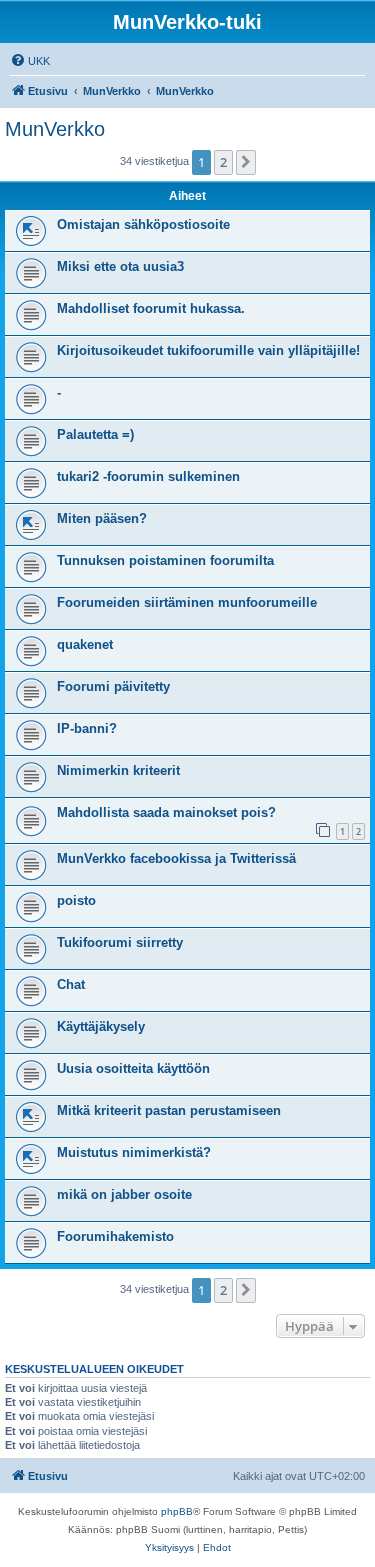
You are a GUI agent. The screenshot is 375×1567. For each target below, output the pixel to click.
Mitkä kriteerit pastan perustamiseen (169, 1110)
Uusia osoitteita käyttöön (133, 1068)
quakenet (85, 644)
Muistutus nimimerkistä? (134, 1152)
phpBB (177, 1511)
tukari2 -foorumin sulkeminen (148, 476)
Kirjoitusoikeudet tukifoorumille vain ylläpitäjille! (208, 350)
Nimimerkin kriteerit (118, 770)
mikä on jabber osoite (124, 1194)
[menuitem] (30, 61)
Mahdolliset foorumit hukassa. (151, 308)
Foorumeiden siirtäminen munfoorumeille (187, 602)
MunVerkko (55, 129)
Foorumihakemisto (115, 1236)
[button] (246, 162)
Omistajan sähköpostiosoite (143, 224)
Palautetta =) (95, 434)
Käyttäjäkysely (101, 1026)
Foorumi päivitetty (113, 686)
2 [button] (223, 162)
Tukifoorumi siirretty (120, 942)
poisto (76, 900)
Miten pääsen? (102, 518)
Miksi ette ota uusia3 (120, 266)
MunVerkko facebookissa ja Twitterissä (176, 858)
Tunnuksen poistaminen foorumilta (165, 560)
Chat (71, 984)
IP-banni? (87, 728)
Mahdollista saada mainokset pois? (166, 812)
